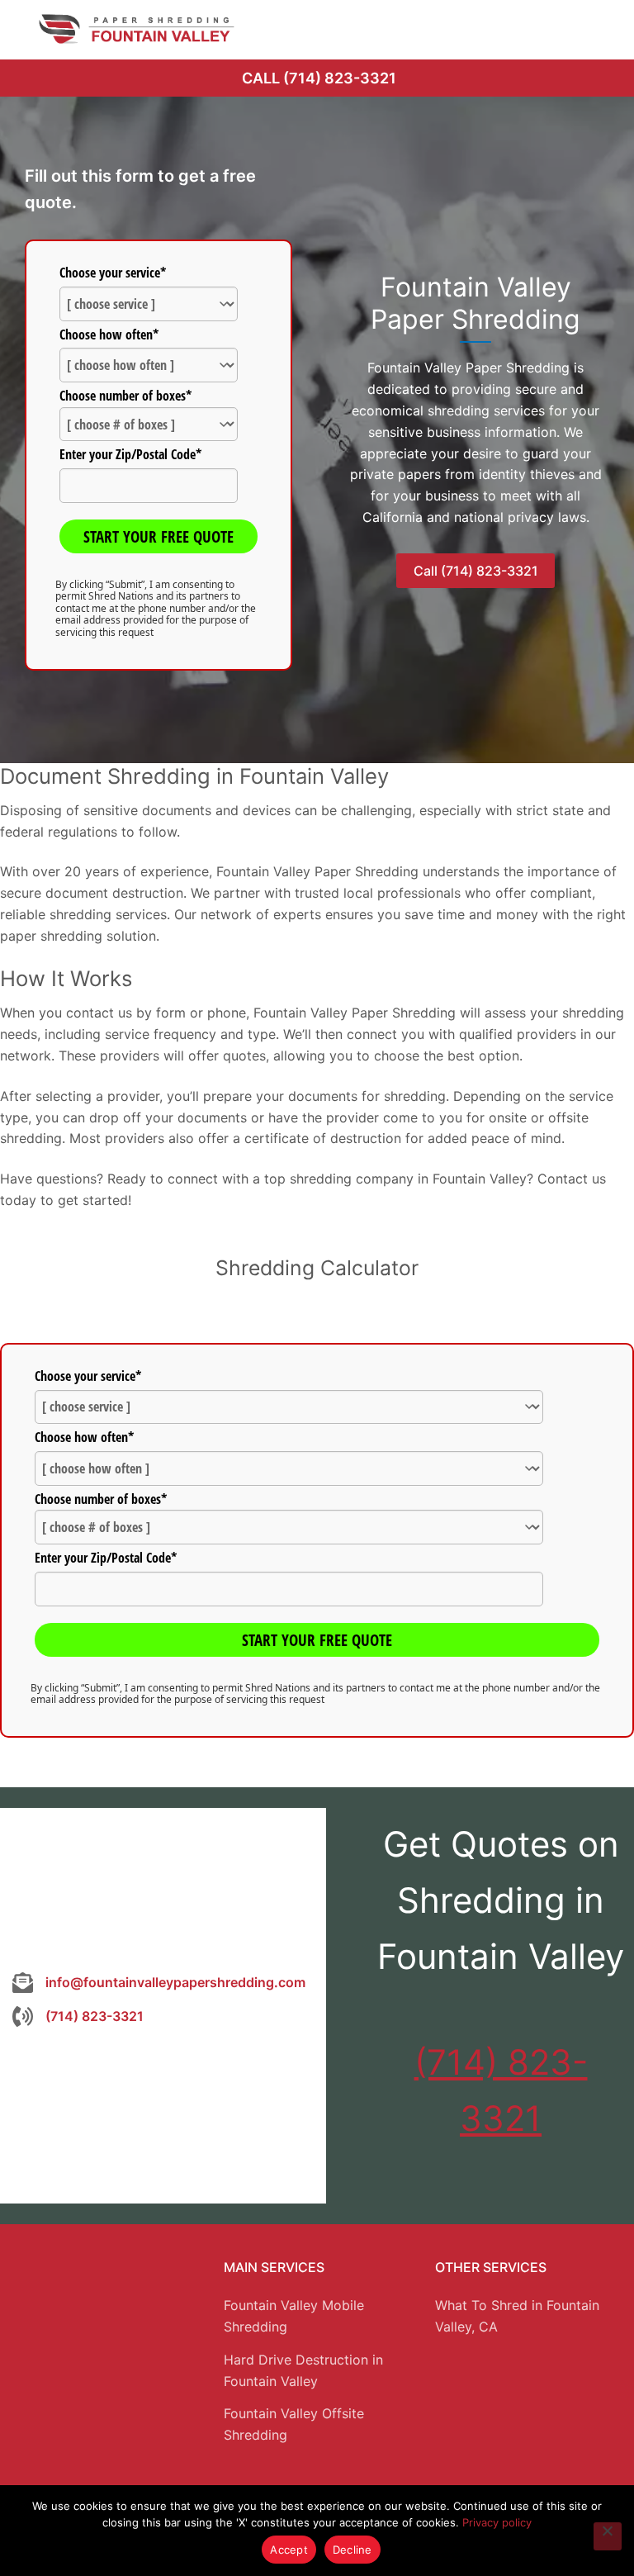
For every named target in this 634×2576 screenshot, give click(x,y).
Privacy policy (497, 2522)
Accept (289, 2550)
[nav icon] (599, 29)
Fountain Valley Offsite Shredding (294, 2424)
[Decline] (608, 2536)
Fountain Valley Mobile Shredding (294, 2316)
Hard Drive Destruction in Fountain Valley (303, 2370)
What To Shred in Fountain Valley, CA (517, 2316)
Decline (352, 2550)
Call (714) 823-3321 (319, 78)
